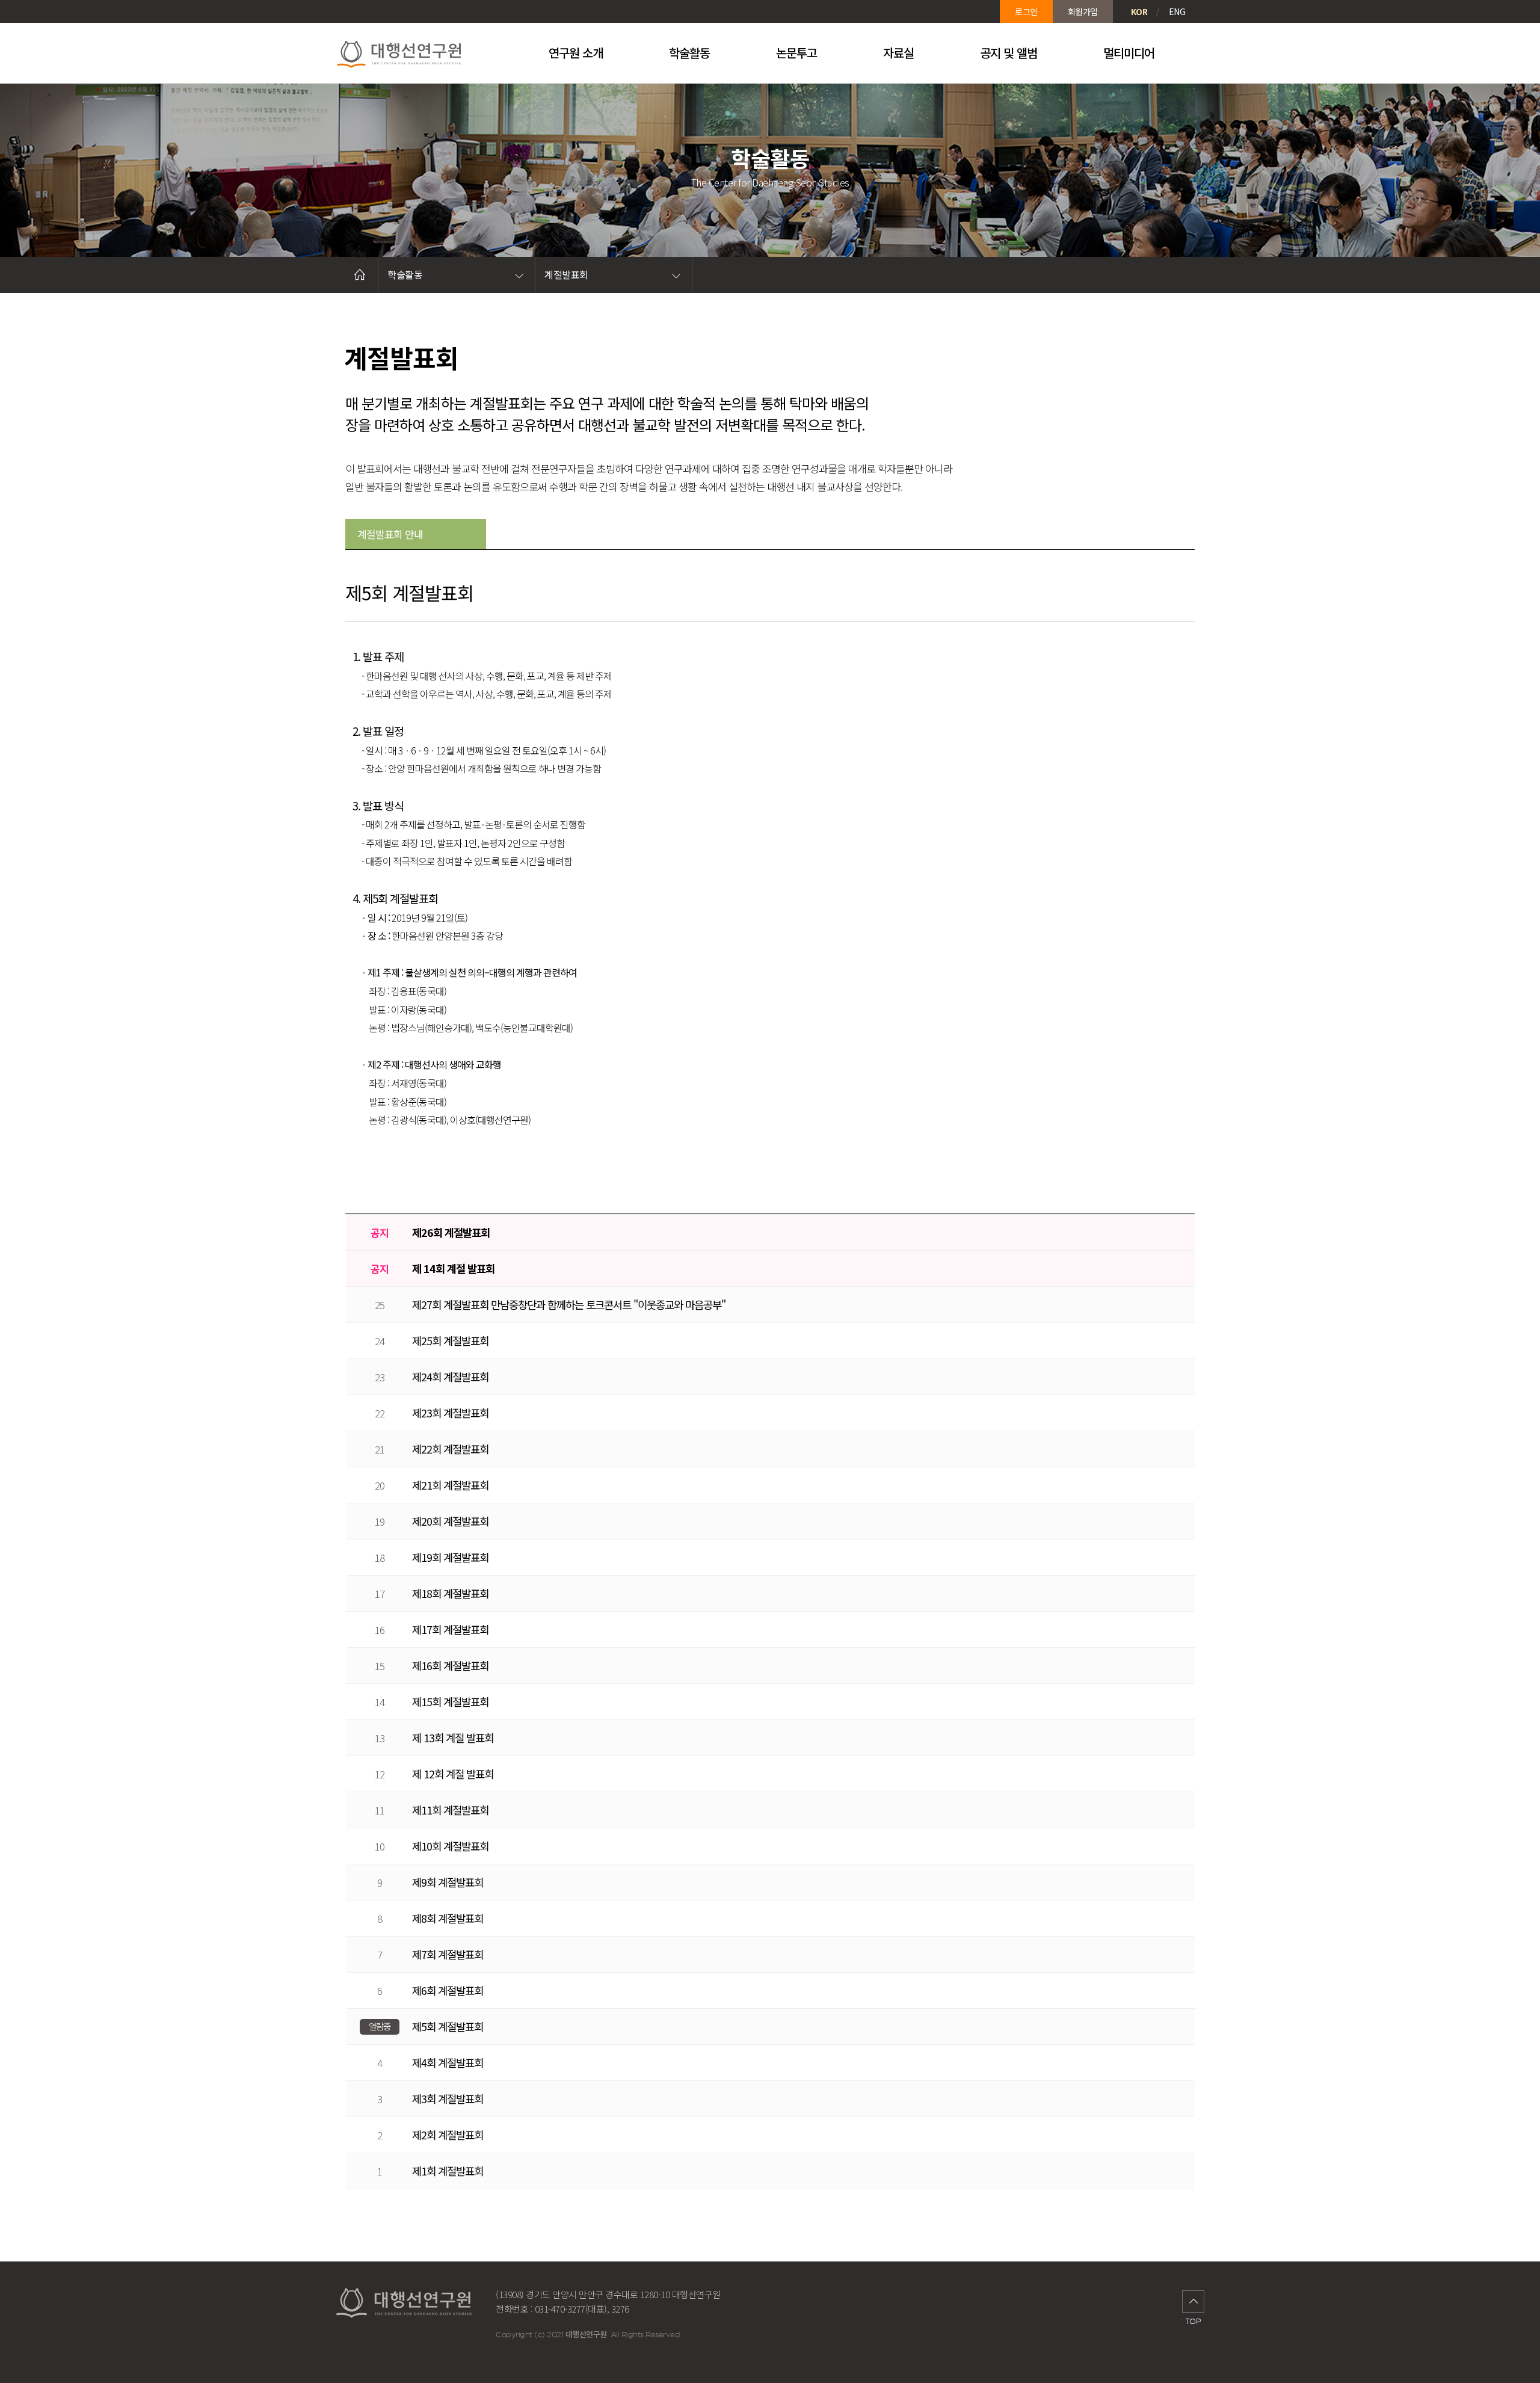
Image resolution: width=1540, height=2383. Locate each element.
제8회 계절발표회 (448, 1918)
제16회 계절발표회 (450, 1665)
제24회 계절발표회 (450, 1376)
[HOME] (360, 275)
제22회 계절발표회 (450, 1449)
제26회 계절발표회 (451, 1232)
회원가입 (1083, 11)
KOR (1139, 11)
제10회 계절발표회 (450, 1846)
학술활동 (405, 274)
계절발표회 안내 (390, 534)
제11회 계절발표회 (450, 1810)
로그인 (1026, 11)
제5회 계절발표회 (448, 2026)
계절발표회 (566, 274)
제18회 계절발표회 (450, 1593)
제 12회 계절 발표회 (453, 1774)
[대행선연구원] (418, 53)
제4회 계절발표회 (448, 2062)
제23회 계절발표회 (450, 1413)
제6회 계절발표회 (448, 1990)
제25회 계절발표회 (450, 1340)
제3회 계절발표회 (448, 2098)
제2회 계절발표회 (448, 2135)
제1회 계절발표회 (448, 2171)
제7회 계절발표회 (448, 1954)
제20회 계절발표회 (450, 1521)
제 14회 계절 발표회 (453, 1268)
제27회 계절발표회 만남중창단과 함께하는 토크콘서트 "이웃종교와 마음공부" (569, 1304)
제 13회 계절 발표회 (453, 1737)
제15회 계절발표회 (450, 1701)
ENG (1177, 11)
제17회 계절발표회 (450, 1629)
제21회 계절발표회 (450, 1485)
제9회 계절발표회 (448, 1882)
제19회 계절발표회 (450, 1557)
